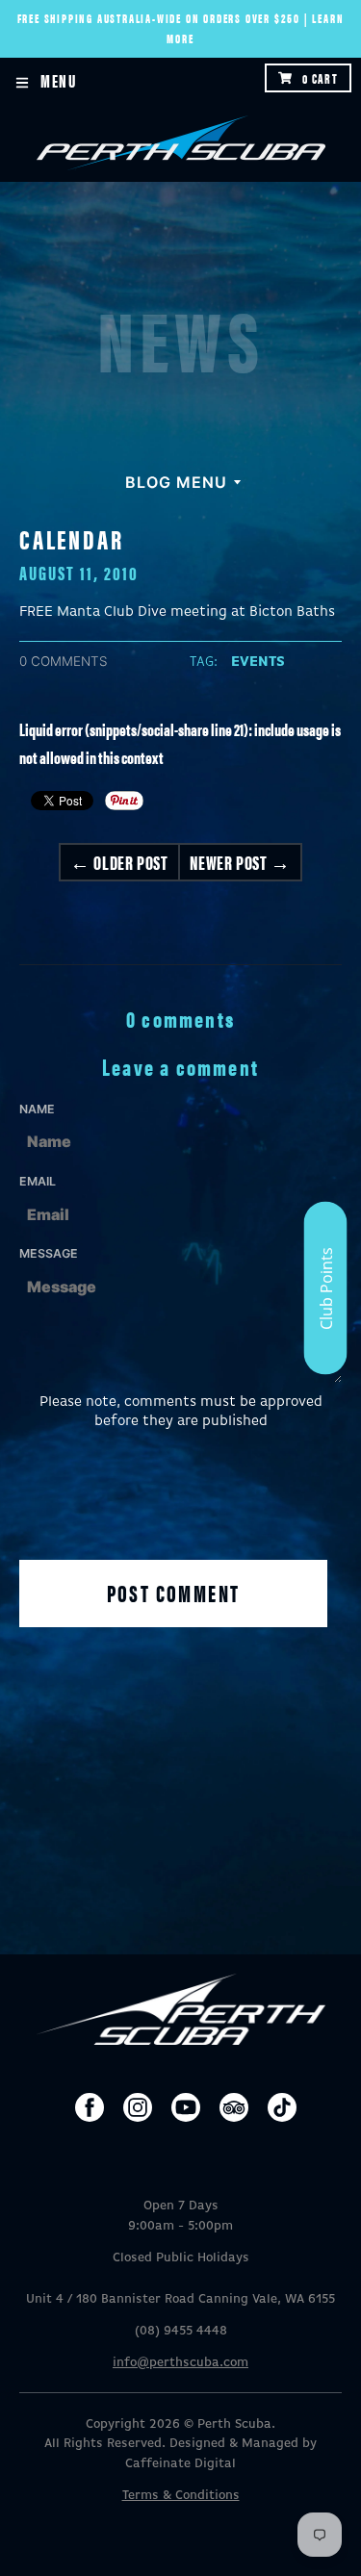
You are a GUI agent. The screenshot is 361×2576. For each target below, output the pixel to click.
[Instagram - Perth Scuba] (138, 2107)
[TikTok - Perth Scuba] (282, 2107)
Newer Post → (240, 862)
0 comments (64, 661)
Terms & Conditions (181, 2496)
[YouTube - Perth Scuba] (186, 2107)
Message (49, 1253)
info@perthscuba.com (180, 2363)
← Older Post (119, 862)
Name (37, 1109)
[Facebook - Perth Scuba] (90, 2107)
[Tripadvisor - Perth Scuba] (234, 2107)
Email (38, 1181)
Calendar (71, 538)
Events (258, 662)
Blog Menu (176, 482)
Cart (320, 78)
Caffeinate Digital (180, 2464)
